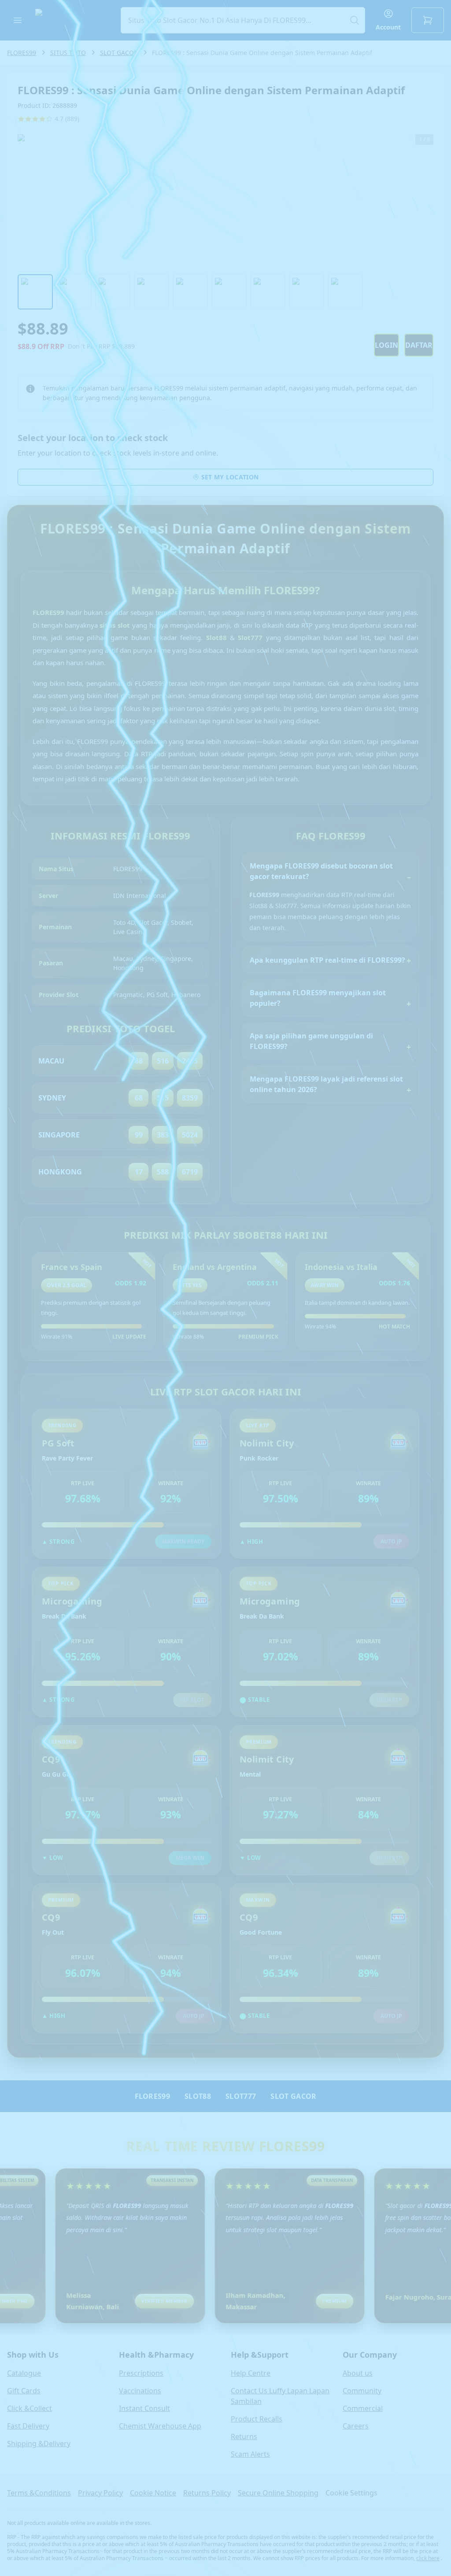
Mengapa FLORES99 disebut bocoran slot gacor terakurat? (321, 871)
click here (428, 2558)
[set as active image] (35, 292)
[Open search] (243, 20)
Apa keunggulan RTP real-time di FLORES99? (327, 960)
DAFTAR (419, 345)
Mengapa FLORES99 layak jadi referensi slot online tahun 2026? (326, 1084)
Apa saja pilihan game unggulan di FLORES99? (311, 1041)
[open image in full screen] (225, 201)
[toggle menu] (18, 20)
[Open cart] (428, 20)
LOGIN (386, 345)
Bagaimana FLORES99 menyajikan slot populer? (318, 998)
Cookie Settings (351, 2493)
